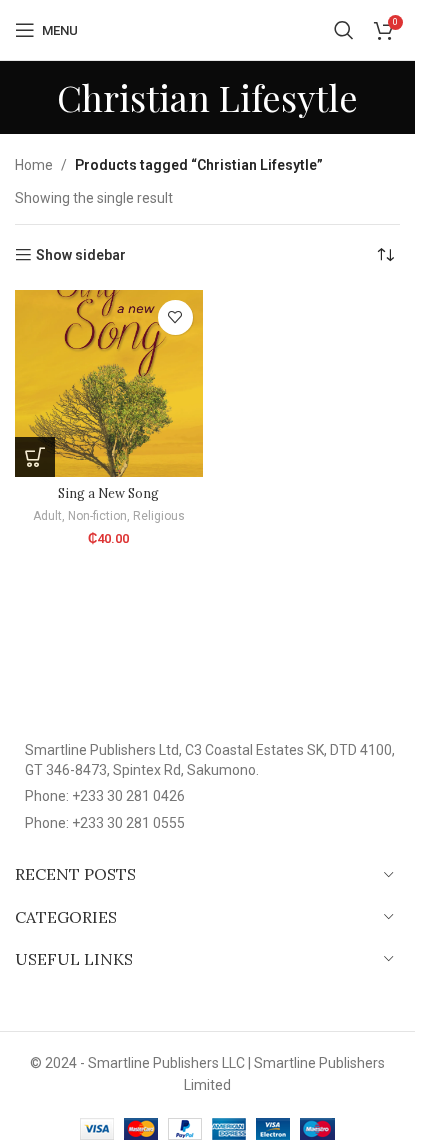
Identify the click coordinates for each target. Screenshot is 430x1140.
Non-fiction (97, 516)
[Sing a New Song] (109, 384)
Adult (47, 516)
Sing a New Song (108, 493)
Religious (159, 516)
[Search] (344, 30)
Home (34, 165)
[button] (35, 457)
